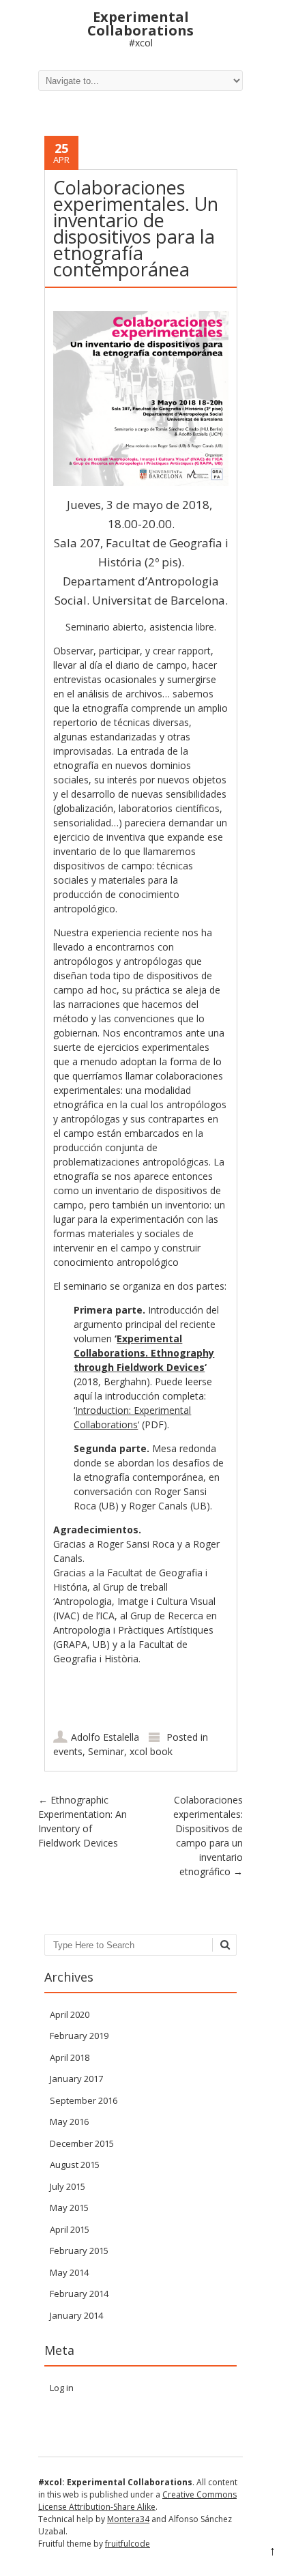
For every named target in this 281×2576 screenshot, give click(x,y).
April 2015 (70, 2229)
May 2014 (69, 2272)
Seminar (106, 1751)
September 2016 (84, 2100)
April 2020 (70, 2014)
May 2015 (69, 2208)
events (68, 1751)
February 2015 (79, 2251)
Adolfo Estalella (105, 1737)
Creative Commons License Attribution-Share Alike (137, 2501)
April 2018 (70, 2057)
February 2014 (79, 2293)
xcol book (151, 1751)
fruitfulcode (128, 2544)
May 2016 (69, 2122)
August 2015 (75, 2165)
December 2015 (82, 2143)
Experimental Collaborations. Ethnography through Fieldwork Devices (144, 1353)
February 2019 (79, 2036)
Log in (62, 2388)
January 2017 (76, 2079)
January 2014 (76, 2315)
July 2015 (68, 2186)
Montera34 (128, 2519)
